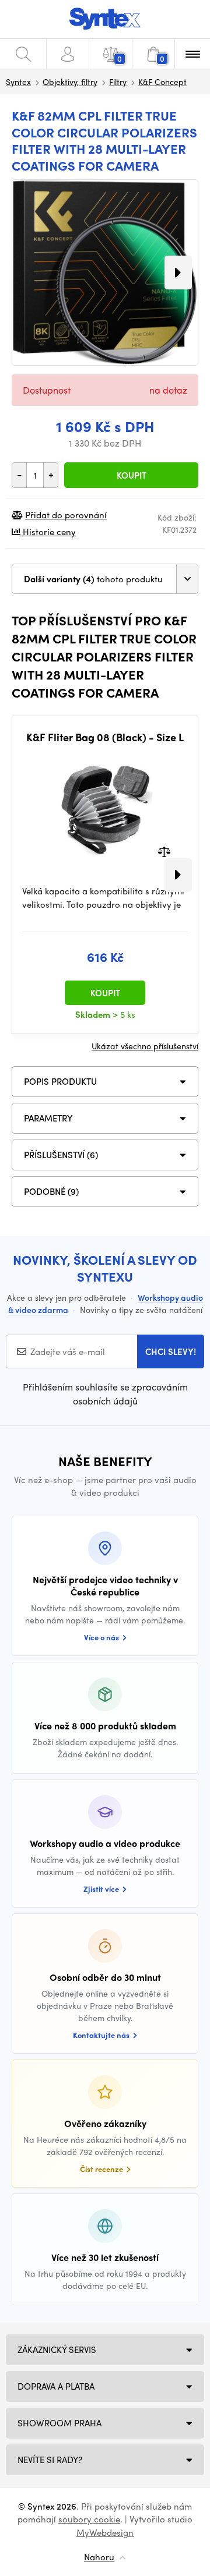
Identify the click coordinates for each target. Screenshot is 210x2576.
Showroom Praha (60, 2423)
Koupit (132, 475)
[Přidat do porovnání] (164, 851)
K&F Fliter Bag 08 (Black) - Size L (105, 737)
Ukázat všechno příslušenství (145, 1046)
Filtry (118, 82)
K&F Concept (162, 82)
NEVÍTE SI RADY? (50, 2460)
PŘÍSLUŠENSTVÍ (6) (61, 1155)
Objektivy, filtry (70, 82)
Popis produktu (60, 1081)
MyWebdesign (105, 2532)
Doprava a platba (56, 2386)
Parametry (48, 1118)
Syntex (18, 82)
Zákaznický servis (57, 2349)
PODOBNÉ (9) (51, 1191)
